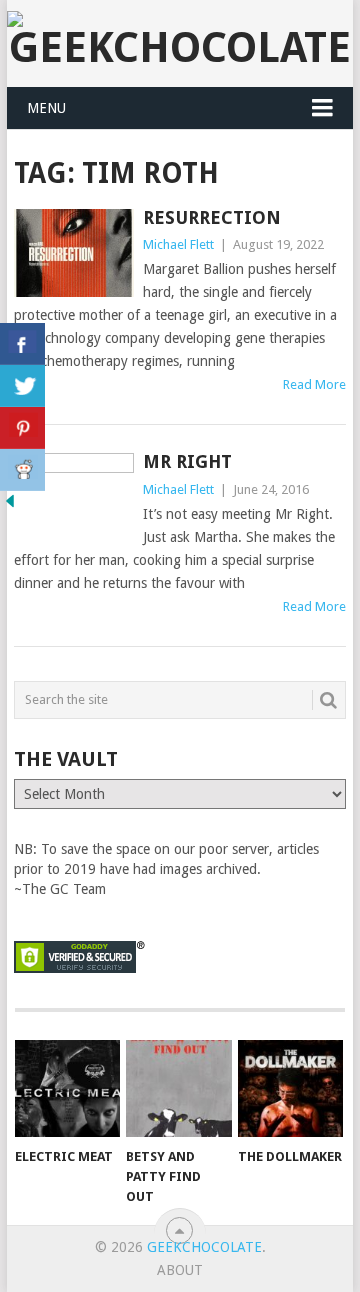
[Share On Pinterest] (22, 428)
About (180, 1270)
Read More (314, 384)
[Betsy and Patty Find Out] (178, 1089)
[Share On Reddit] (22, 470)
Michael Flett (178, 244)
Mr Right (187, 461)
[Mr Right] (73, 497)
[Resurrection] (73, 253)
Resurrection (212, 217)
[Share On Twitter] (22, 386)
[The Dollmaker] (290, 1089)
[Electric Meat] (67, 1089)
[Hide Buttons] (10, 506)
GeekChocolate (204, 1247)
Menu (46, 108)
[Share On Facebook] (22, 344)
